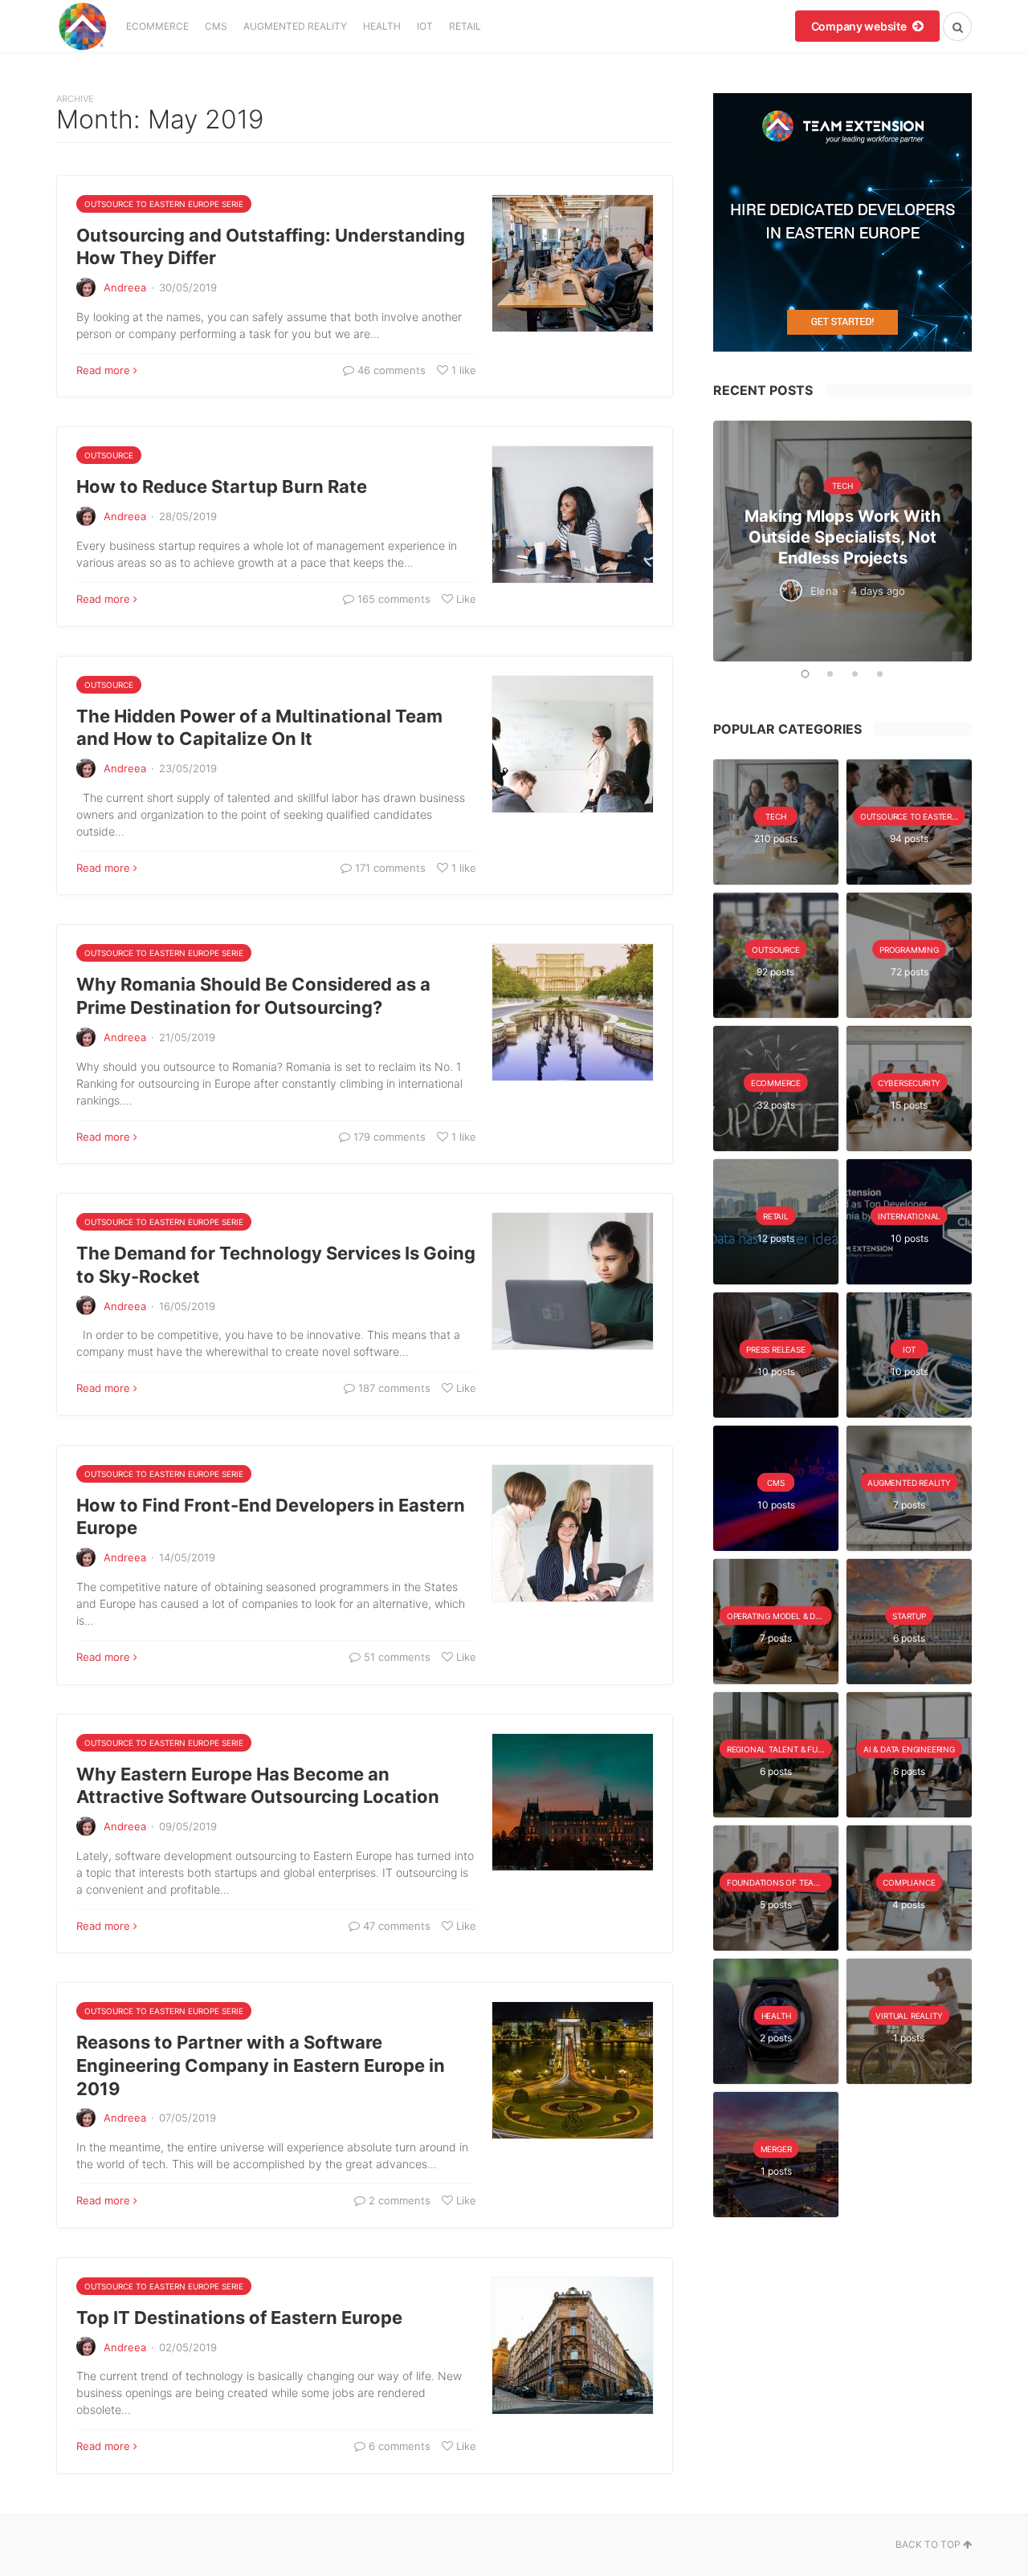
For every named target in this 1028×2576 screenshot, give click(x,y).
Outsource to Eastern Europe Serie (164, 204)
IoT (425, 26)
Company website (860, 26)
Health (382, 26)
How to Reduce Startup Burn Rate (222, 486)
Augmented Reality (295, 26)
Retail (465, 26)
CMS (216, 26)
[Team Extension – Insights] (82, 26)
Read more (103, 370)
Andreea (125, 287)
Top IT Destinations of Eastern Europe (239, 2318)
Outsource (109, 455)
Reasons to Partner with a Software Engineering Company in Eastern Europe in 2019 (261, 2065)
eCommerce (157, 26)
